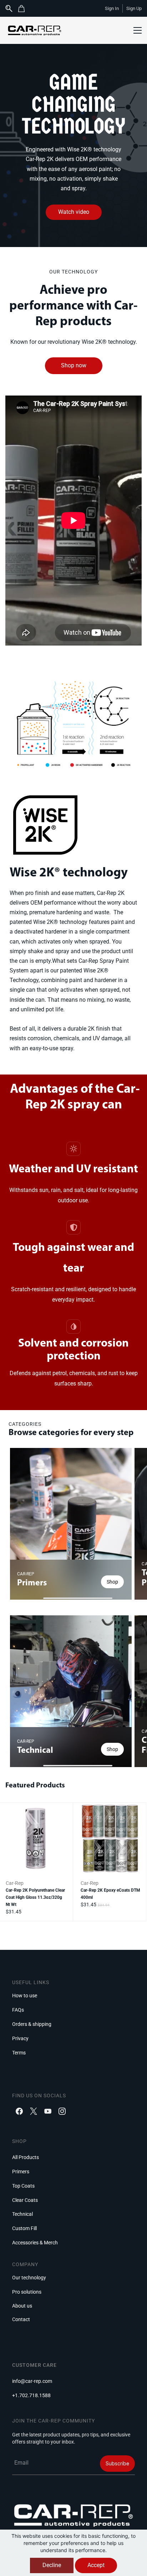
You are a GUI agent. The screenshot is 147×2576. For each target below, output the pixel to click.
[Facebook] (19, 2111)
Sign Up (134, 8)
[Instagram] (62, 2111)
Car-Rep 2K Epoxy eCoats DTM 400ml (110, 1894)
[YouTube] (48, 2111)
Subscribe (117, 2463)
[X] (34, 2111)
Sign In (112, 8)
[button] (24, 9)
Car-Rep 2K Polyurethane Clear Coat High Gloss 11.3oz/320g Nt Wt (35, 1897)
